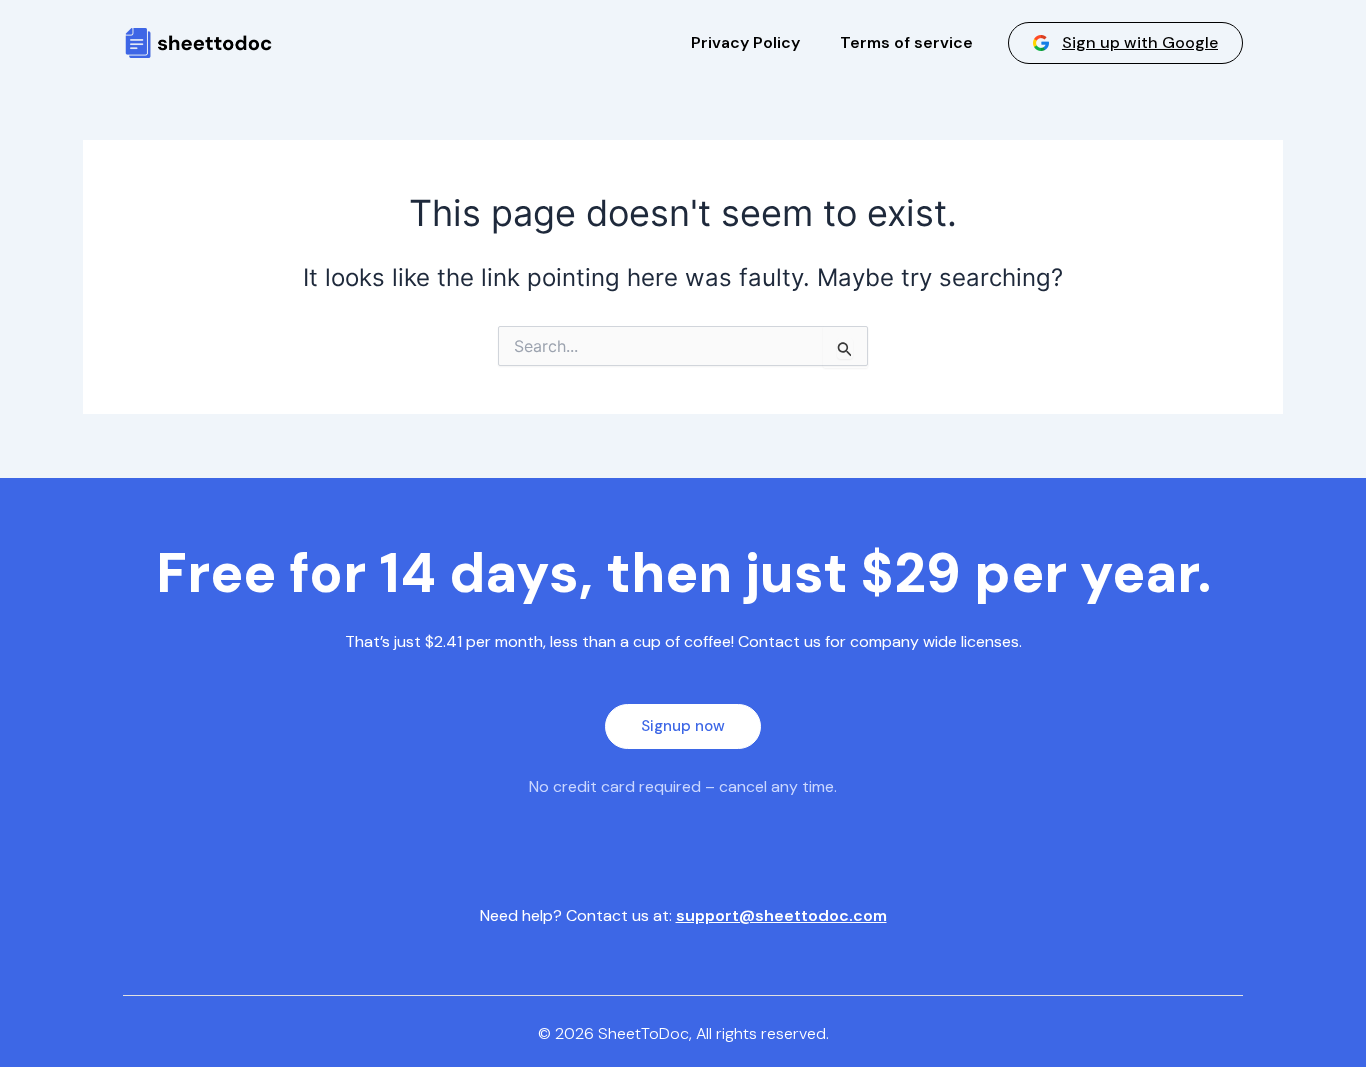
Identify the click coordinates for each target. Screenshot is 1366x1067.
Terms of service (906, 42)
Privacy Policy (745, 42)
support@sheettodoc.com (781, 915)
